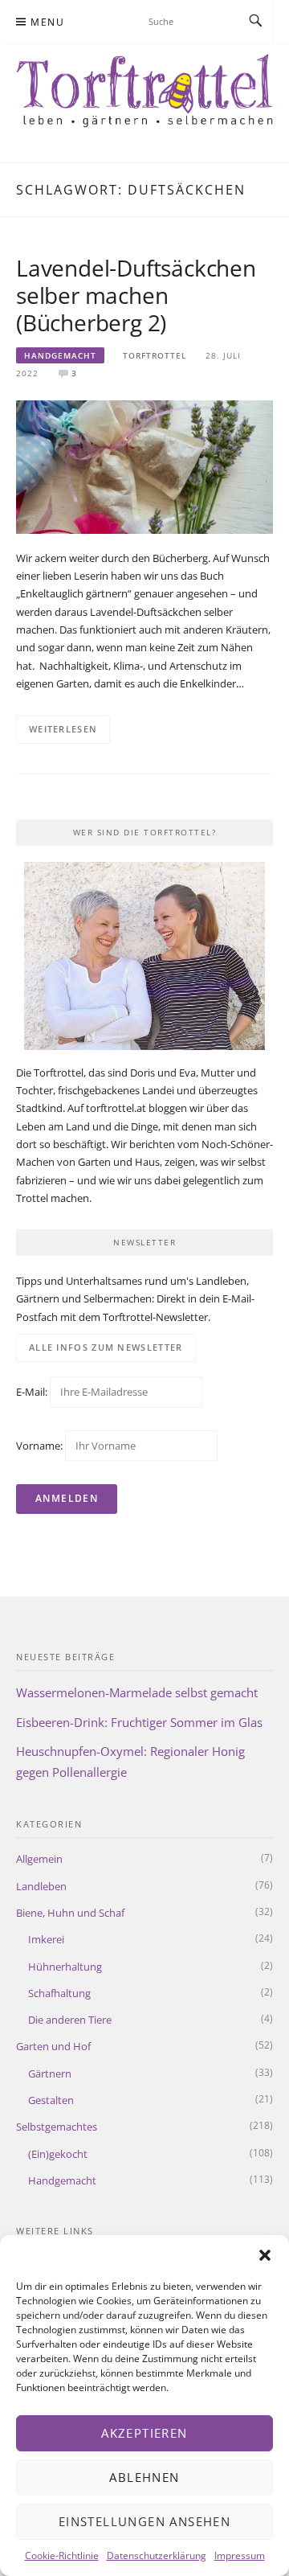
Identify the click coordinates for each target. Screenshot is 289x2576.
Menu (47, 22)
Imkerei (46, 1939)
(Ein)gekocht (58, 2154)
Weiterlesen (63, 729)
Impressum (240, 2555)
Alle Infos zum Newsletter (106, 1347)
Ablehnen (144, 2477)
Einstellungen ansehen (144, 2521)
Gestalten (51, 2100)
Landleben (41, 1886)
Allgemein (39, 1859)
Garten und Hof (53, 2046)
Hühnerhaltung (65, 1967)
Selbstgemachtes (57, 2127)
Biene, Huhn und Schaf (70, 1913)
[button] (265, 2255)
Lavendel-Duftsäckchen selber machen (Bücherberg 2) (136, 295)
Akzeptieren (144, 2433)
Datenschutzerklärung (157, 2555)
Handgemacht (60, 355)
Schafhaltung (59, 1993)
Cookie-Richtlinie (62, 2555)
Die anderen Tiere (70, 2020)
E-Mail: (33, 1392)
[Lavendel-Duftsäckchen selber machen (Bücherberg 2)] (144, 466)
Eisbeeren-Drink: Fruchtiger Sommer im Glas (139, 1722)
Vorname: (39, 1446)
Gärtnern (50, 2074)
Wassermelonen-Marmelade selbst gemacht (137, 1692)
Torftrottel (155, 355)
